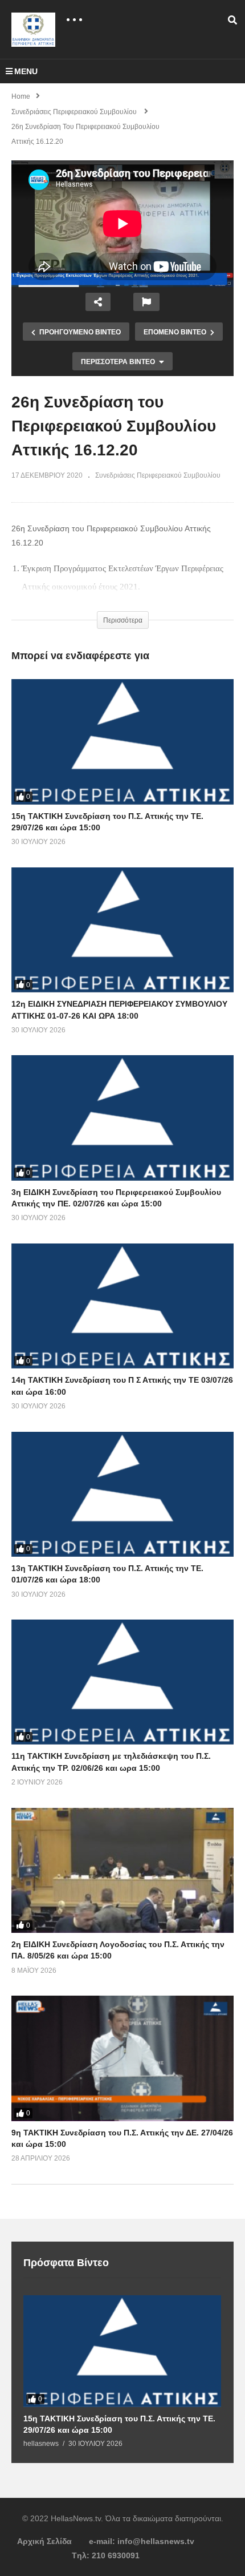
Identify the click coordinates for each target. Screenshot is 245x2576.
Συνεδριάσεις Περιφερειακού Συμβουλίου (158, 475)
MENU (26, 71)
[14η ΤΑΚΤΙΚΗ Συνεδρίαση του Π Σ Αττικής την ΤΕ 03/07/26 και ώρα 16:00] (122, 1306)
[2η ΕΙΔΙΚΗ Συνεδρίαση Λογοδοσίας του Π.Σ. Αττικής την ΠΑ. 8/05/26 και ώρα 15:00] (122, 1870)
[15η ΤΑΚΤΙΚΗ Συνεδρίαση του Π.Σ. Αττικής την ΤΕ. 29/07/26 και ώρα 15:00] (122, 742)
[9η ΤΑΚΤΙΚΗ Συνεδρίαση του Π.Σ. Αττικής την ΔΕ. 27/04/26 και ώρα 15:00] (122, 2058)
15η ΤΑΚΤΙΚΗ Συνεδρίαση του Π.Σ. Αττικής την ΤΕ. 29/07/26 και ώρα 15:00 (119, 2424)
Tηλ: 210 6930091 (106, 2555)
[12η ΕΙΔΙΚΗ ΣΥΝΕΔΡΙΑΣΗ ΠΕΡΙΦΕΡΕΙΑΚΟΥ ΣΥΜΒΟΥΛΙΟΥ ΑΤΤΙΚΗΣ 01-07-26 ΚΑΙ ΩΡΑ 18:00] (122, 930)
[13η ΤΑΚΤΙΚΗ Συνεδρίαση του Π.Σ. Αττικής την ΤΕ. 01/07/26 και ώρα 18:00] (122, 1494)
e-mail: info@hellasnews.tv (142, 2541)
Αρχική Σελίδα (44, 2541)
